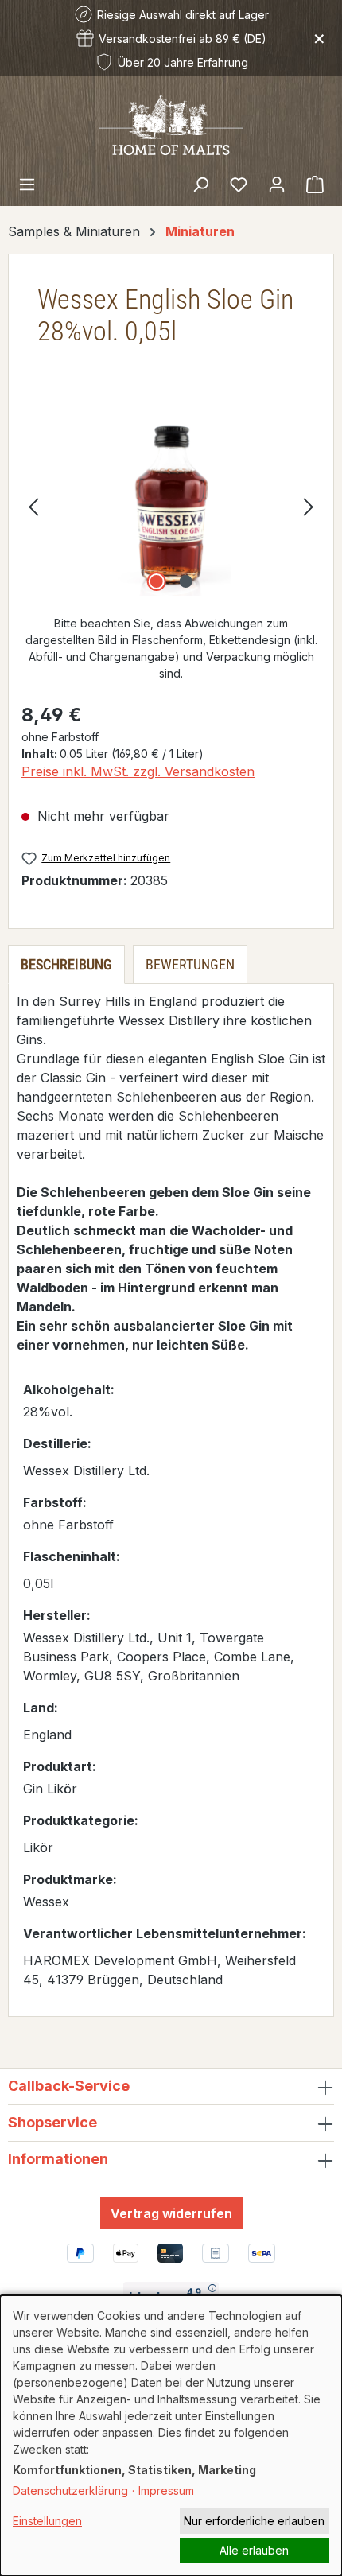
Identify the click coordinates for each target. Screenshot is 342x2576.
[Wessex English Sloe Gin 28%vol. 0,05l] (171, 506)
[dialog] (171, 2436)
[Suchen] (200, 184)
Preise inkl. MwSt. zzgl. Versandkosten (138, 771)
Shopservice (52, 2122)
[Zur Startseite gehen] (171, 124)
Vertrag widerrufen (171, 2213)
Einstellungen (47, 2521)
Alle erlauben (254, 2550)
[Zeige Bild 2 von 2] (185, 581)
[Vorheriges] (33, 506)
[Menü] (27, 184)
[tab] (66, 964)
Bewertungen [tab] (190, 964)
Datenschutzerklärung (70, 2491)
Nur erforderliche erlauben (254, 2521)
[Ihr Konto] (277, 184)
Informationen (58, 2159)
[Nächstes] (309, 506)
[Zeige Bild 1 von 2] (156, 581)
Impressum (166, 2491)
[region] (171, 506)
